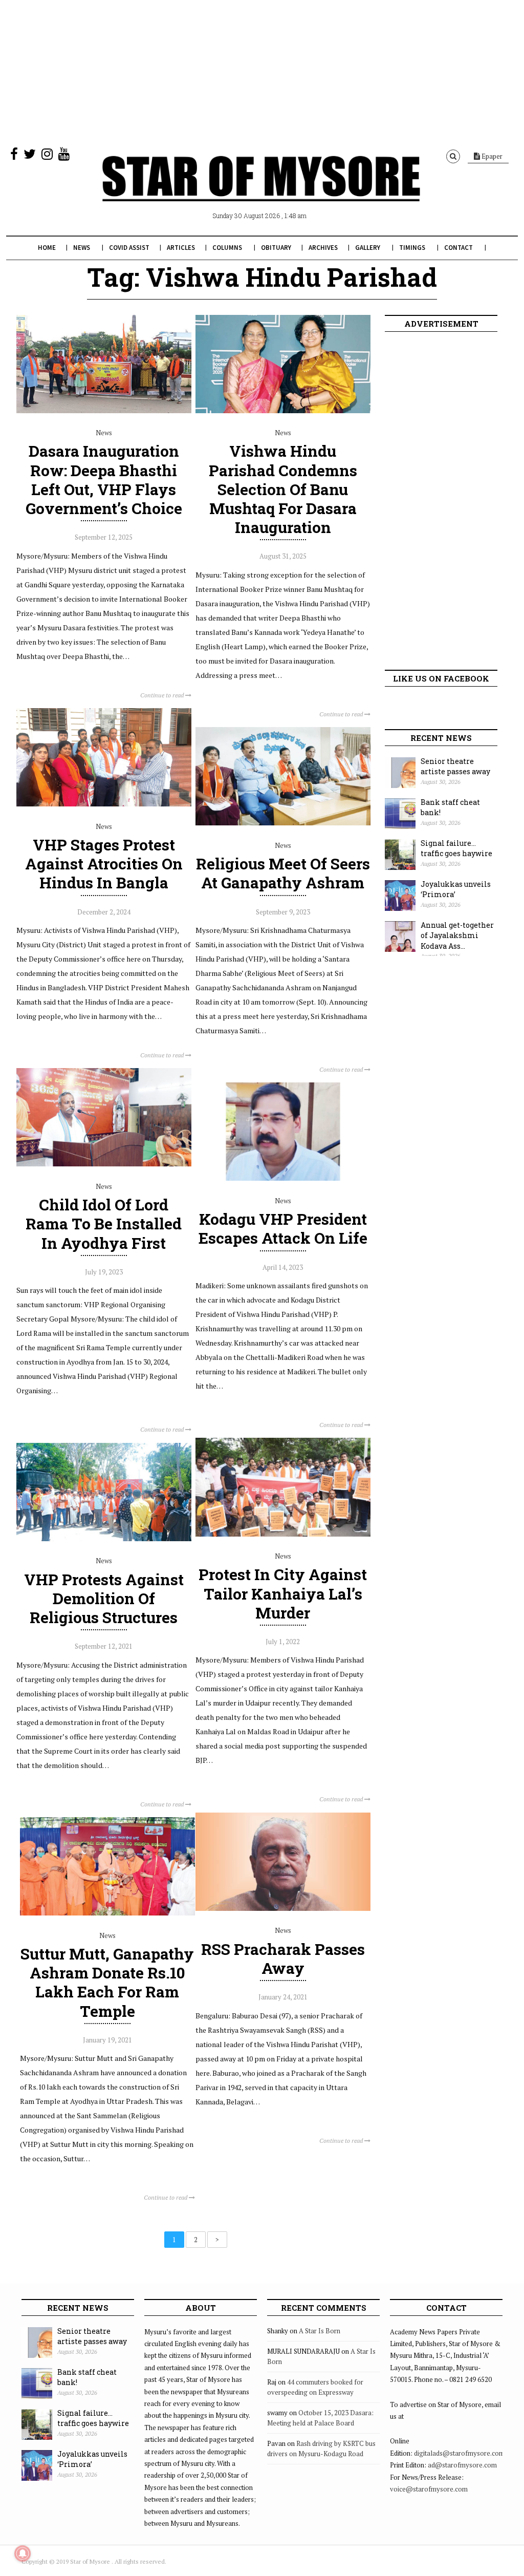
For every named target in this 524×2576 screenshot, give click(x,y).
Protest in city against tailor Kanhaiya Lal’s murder (283, 1593)
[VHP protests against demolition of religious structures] (104, 1539)
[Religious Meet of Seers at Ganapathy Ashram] (283, 823)
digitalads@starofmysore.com (459, 2453)
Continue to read (163, 695)
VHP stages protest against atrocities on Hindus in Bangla (104, 864)
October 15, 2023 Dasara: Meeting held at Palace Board (320, 2418)
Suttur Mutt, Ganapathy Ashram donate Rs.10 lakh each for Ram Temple (107, 1982)
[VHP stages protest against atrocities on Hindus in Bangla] (104, 804)
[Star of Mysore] (261, 190)
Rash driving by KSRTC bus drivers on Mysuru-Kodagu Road (321, 2449)
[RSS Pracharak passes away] (283, 1908)
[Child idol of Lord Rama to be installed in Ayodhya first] (104, 1164)
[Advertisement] (262, 72)
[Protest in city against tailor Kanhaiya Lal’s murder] (283, 1534)
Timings (412, 248)
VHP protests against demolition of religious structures (104, 1598)
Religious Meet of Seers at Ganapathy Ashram (283, 873)
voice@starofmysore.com (429, 2489)
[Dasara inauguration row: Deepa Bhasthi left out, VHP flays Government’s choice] (104, 411)
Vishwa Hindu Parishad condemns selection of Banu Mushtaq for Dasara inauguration (283, 489)
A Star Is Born (320, 2331)
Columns (227, 248)
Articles (181, 248)
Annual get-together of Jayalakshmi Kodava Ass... (457, 935)
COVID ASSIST (129, 248)
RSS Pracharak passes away (283, 1958)
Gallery (368, 248)
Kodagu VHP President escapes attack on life (283, 1228)
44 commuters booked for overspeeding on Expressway (315, 2387)
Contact (458, 248)
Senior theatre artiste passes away (455, 767)
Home (47, 248)
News (82, 248)
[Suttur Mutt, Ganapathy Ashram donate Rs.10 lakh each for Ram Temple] (107, 1913)
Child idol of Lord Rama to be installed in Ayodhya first (104, 1223)
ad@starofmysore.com (462, 2465)
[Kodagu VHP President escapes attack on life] (283, 1178)
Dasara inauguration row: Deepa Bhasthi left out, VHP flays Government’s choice (104, 480)
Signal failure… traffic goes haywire (456, 848)
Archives (323, 248)
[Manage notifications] (23, 2553)
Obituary (276, 248)
